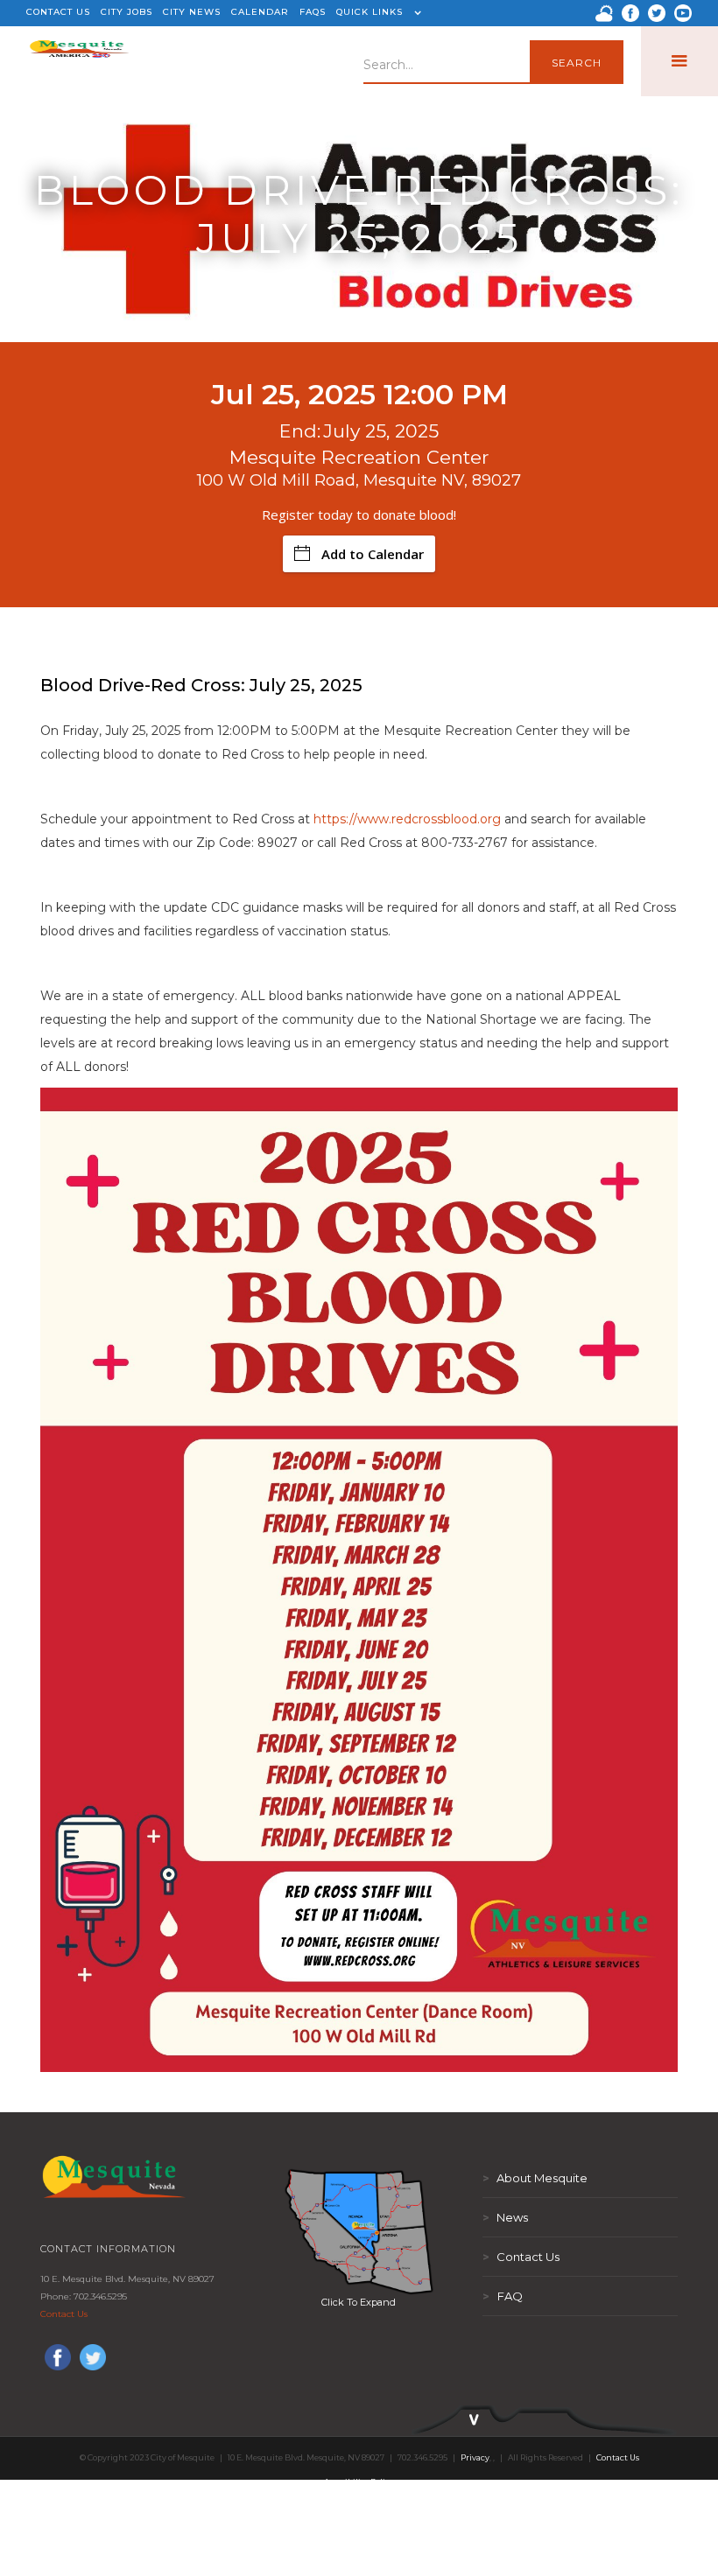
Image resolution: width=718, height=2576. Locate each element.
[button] (377, 13)
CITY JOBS (127, 12)
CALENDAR (260, 12)
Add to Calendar (373, 554)
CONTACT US (58, 12)
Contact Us (64, 2314)
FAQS (313, 12)
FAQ (503, 2296)
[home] (79, 61)
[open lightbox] (359, 2231)
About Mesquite (535, 2178)
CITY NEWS (192, 12)
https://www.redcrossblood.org (407, 819)
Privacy (475, 2457)
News (505, 2217)
